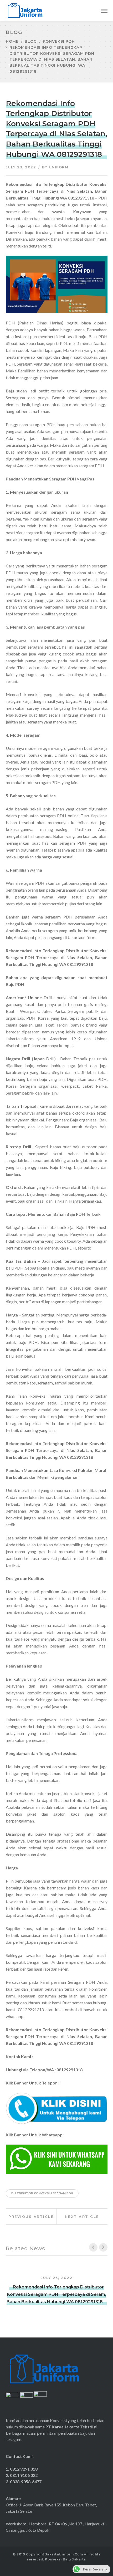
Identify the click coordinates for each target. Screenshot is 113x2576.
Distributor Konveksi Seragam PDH (42, 2193)
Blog (31, 41)
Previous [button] (93, 2247)
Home (12, 41)
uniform (59, 167)
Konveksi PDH (59, 41)
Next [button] (103, 2247)
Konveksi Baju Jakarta (65, 2559)
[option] (57, 2287)
